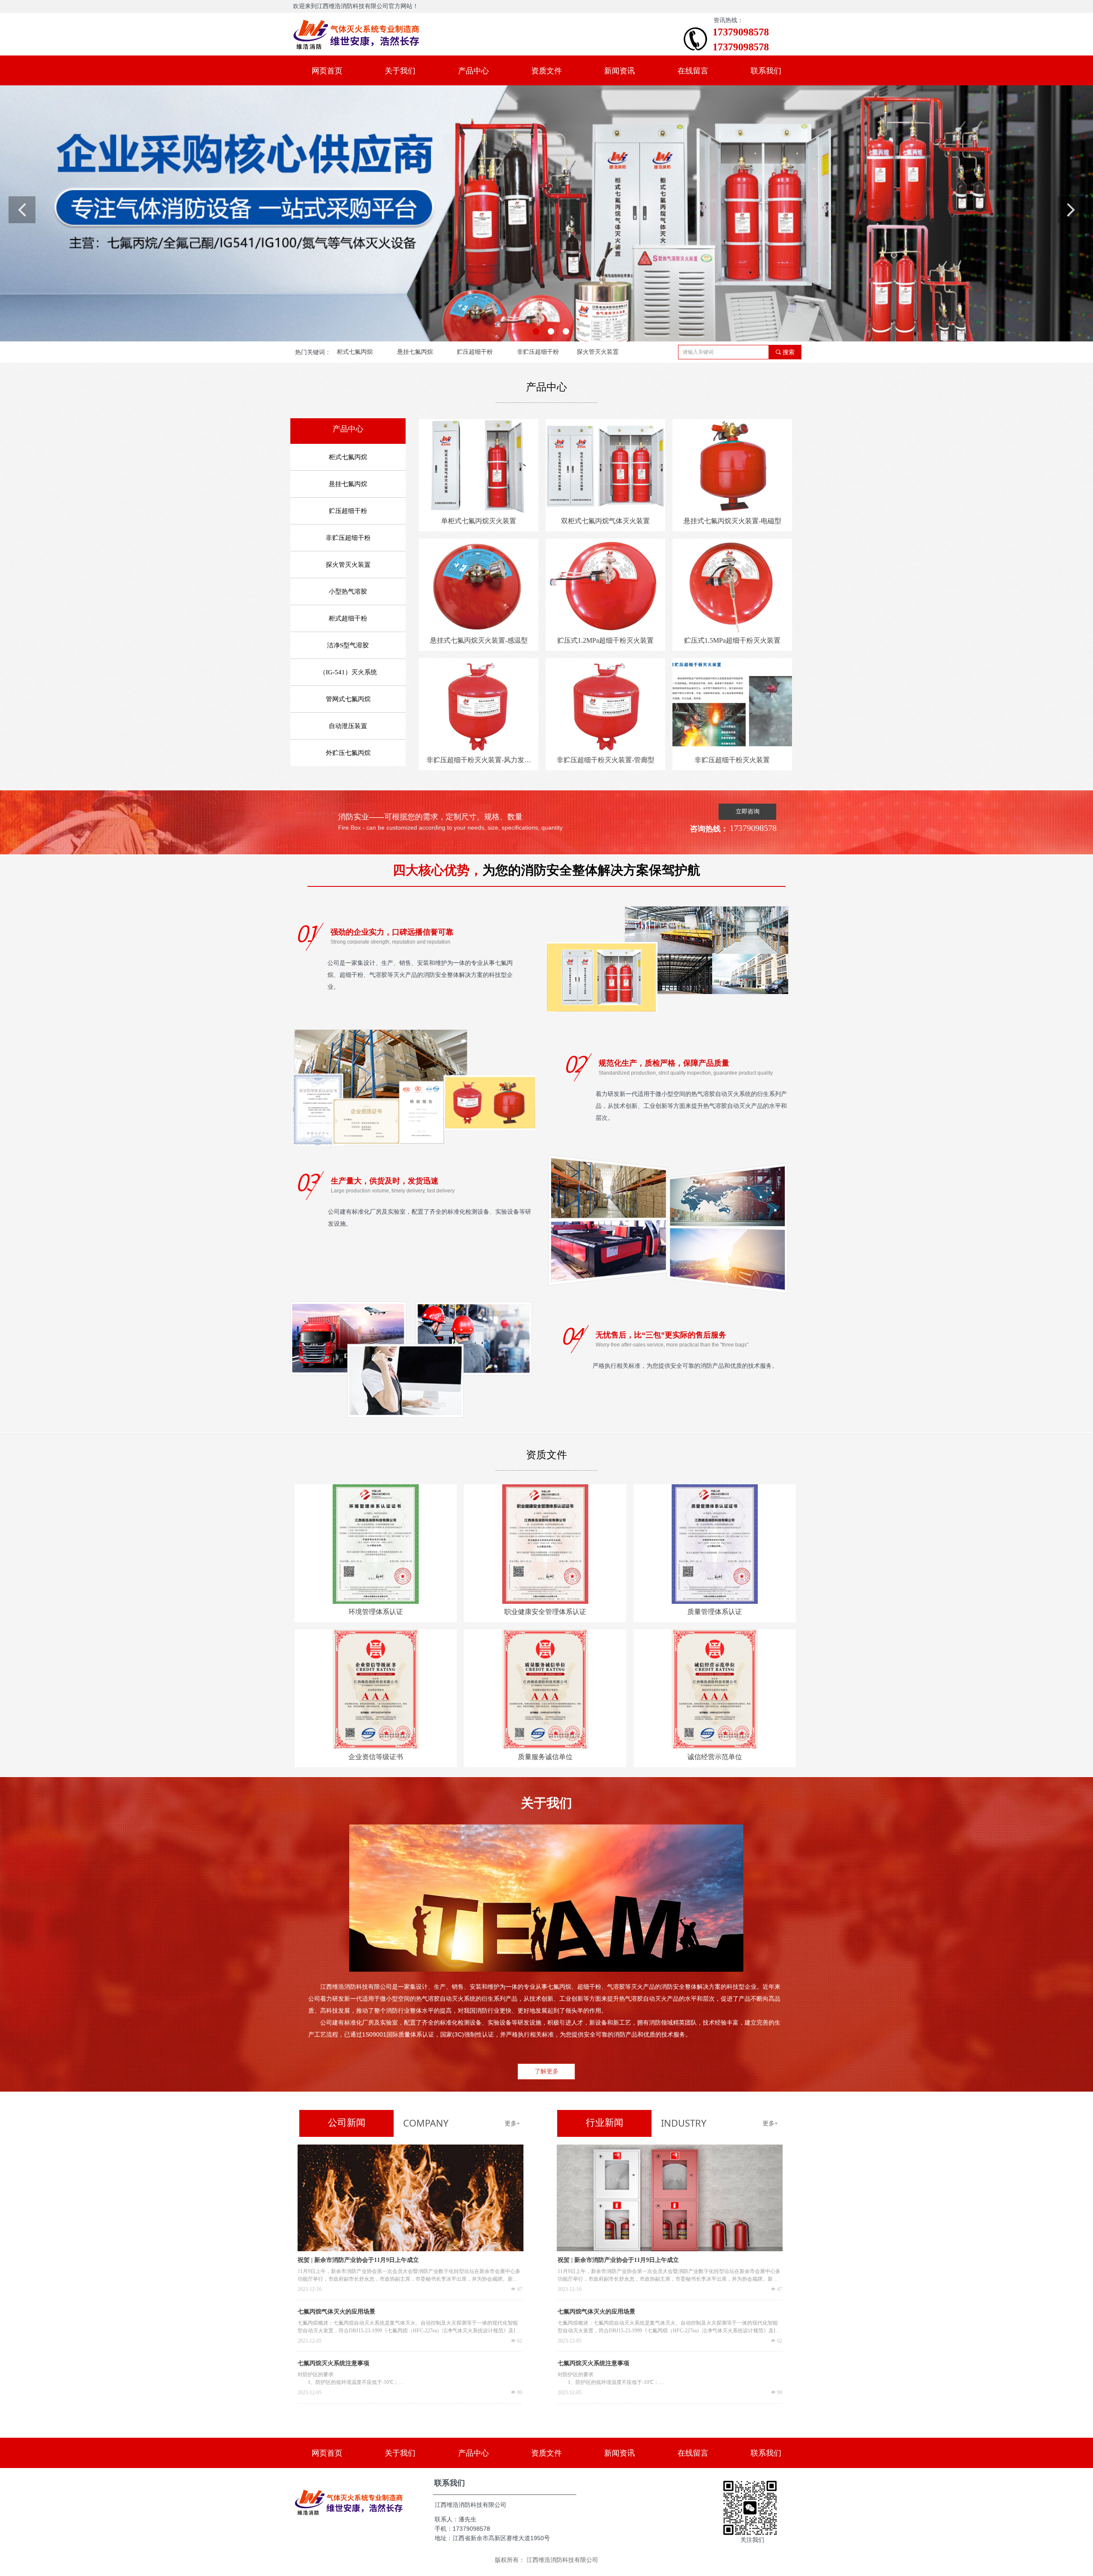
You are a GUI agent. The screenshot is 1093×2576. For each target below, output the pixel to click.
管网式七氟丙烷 (348, 699)
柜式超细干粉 (348, 618)
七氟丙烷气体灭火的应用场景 (336, 2312)
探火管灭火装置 (598, 352)
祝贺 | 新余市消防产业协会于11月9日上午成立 (358, 2260)
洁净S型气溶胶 (348, 645)
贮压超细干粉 (475, 352)
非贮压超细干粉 (538, 352)
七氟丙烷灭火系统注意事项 (333, 2363)
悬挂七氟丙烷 (415, 352)
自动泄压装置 (348, 726)
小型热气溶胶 (348, 592)
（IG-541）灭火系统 (348, 672)
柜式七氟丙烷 (355, 352)
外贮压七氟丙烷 (348, 753)
